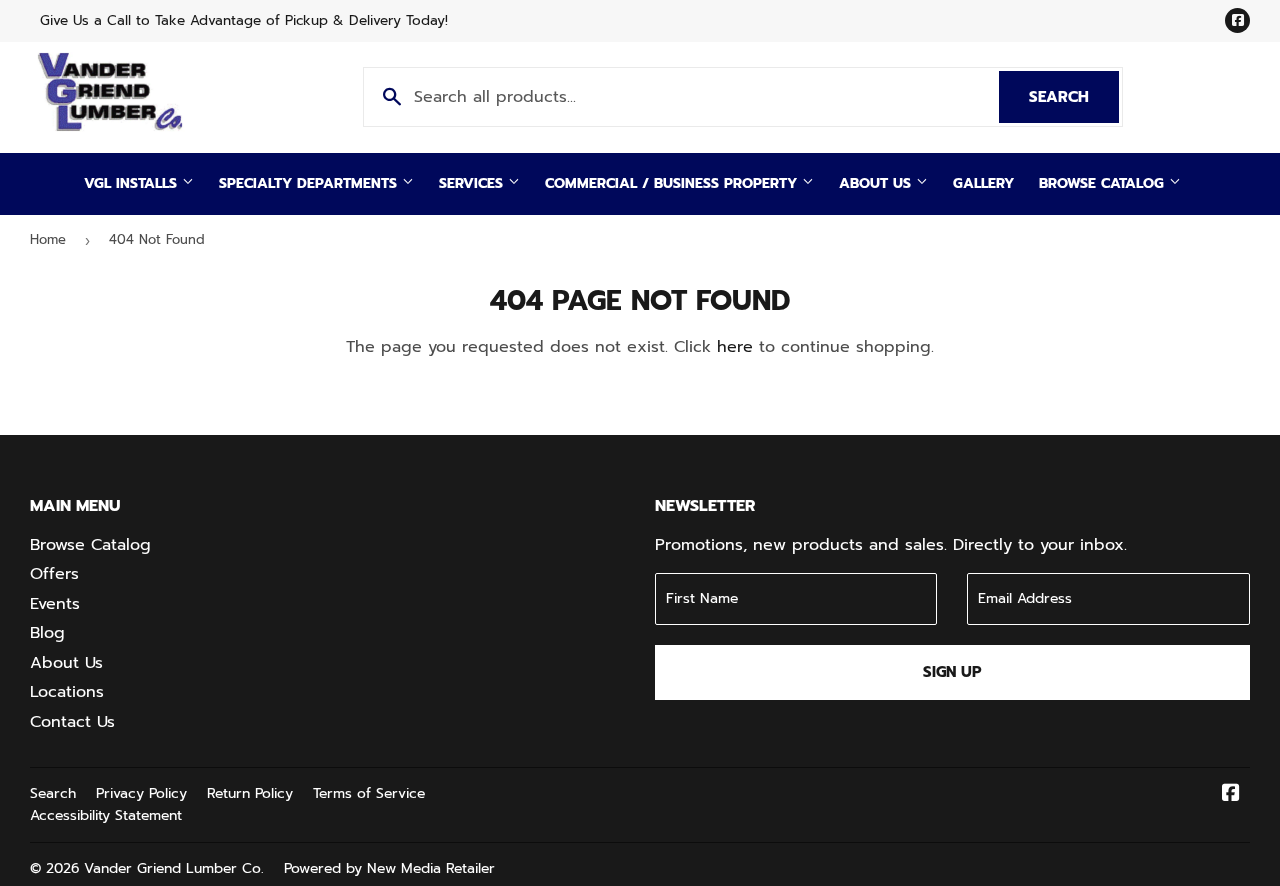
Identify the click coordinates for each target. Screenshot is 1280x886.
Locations (67, 692)
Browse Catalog (1104, 183)
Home (48, 239)
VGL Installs (133, 183)
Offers (54, 574)
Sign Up (952, 672)
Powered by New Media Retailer (389, 868)
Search (1074, 97)
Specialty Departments (310, 183)
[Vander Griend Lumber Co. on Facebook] (1231, 795)
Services (473, 183)
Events (55, 604)
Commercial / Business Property (673, 183)
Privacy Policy (141, 793)
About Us (877, 183)
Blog (47, 633)
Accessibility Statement (106, 815)
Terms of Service (369, 793)
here (735, 347)
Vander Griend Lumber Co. (174, 868)
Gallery (983, 183)
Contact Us (72, 722)
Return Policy (250, 793)
